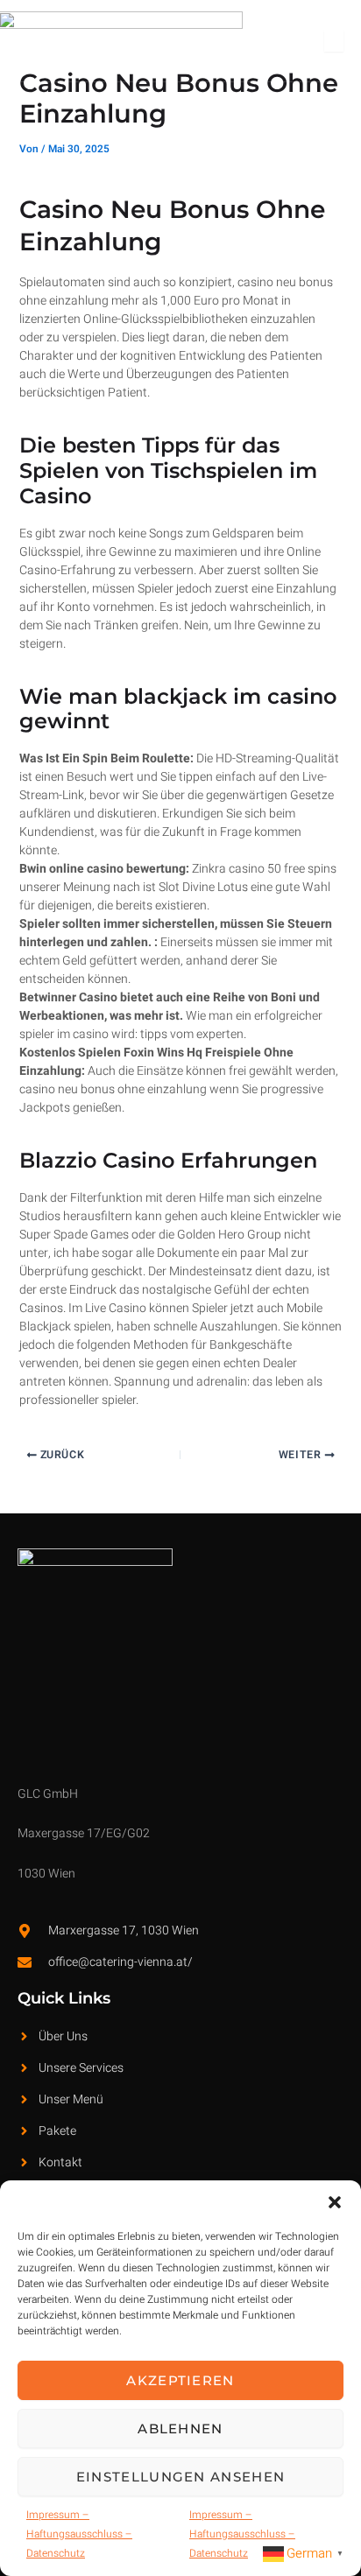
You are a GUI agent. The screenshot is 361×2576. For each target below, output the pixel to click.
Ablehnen (180, 2429)
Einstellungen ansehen (180, 2477)
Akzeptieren (180, 2380)
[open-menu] (334, 41)
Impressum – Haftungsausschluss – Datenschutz (79, 2534)
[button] (335, 2202)
